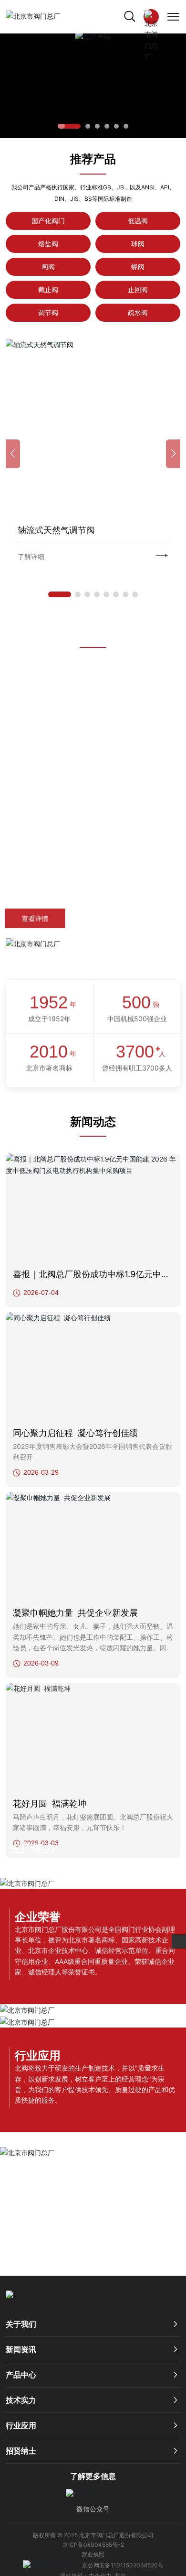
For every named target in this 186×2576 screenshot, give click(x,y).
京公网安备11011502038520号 (123, 2565)
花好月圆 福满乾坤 (50, 1803)
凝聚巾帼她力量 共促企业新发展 (75, 1613)
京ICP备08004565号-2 (93, 2545)
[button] (69, 126)
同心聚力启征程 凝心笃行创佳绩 (75, 1433)
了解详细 (140, 556)
